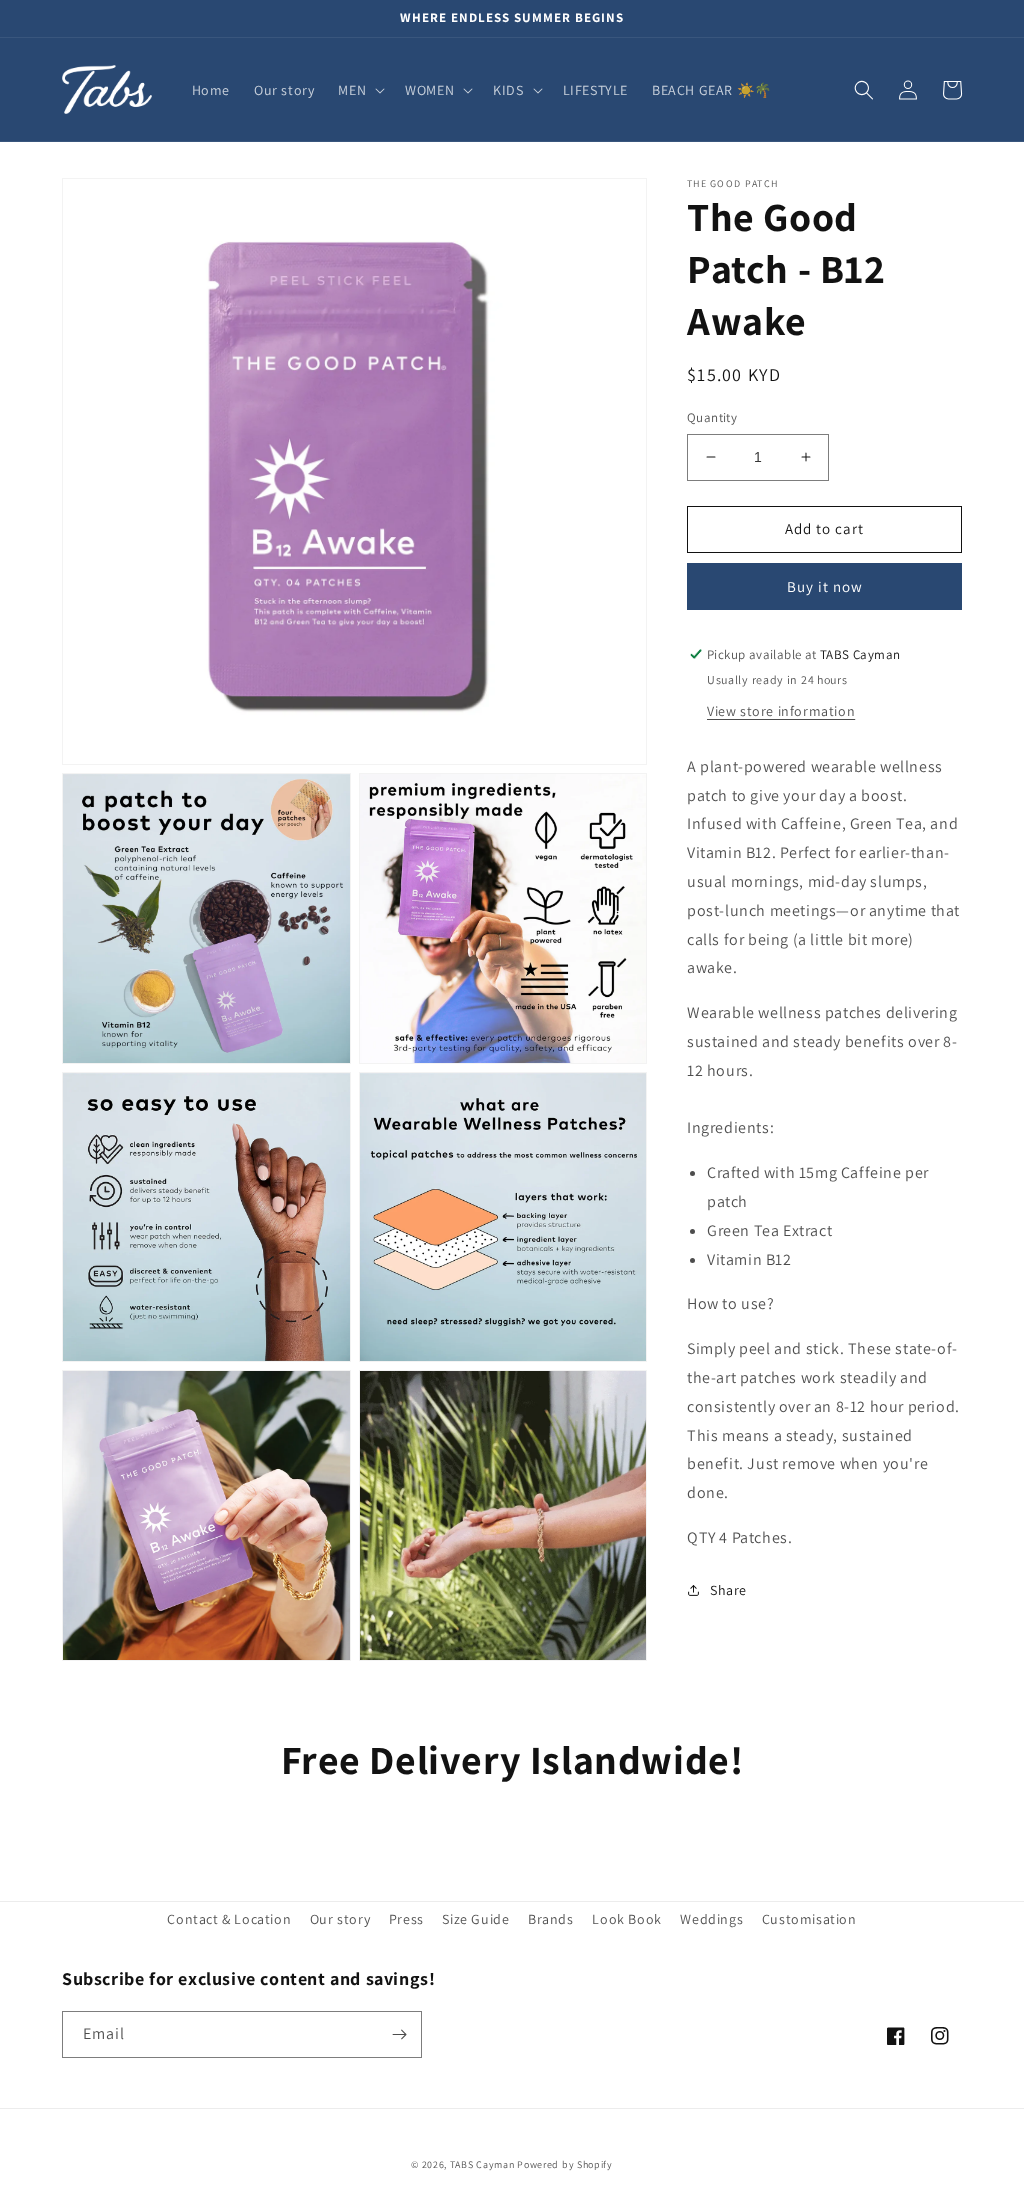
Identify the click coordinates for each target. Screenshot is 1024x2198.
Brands (551, 1919)
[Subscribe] (399, 2034)
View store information (781, 711)
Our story (340, 1919)
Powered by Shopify (565, 2164)
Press (406, 1919)
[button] (359, 90)
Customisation (809, 1919)
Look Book (626, 1919)
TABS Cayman (482, 2164)
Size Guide (475, 1919)
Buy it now (825, 586)
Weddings (711, 1919)
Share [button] (728, 1590)
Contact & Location (229, 1919)
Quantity (712, 417)
